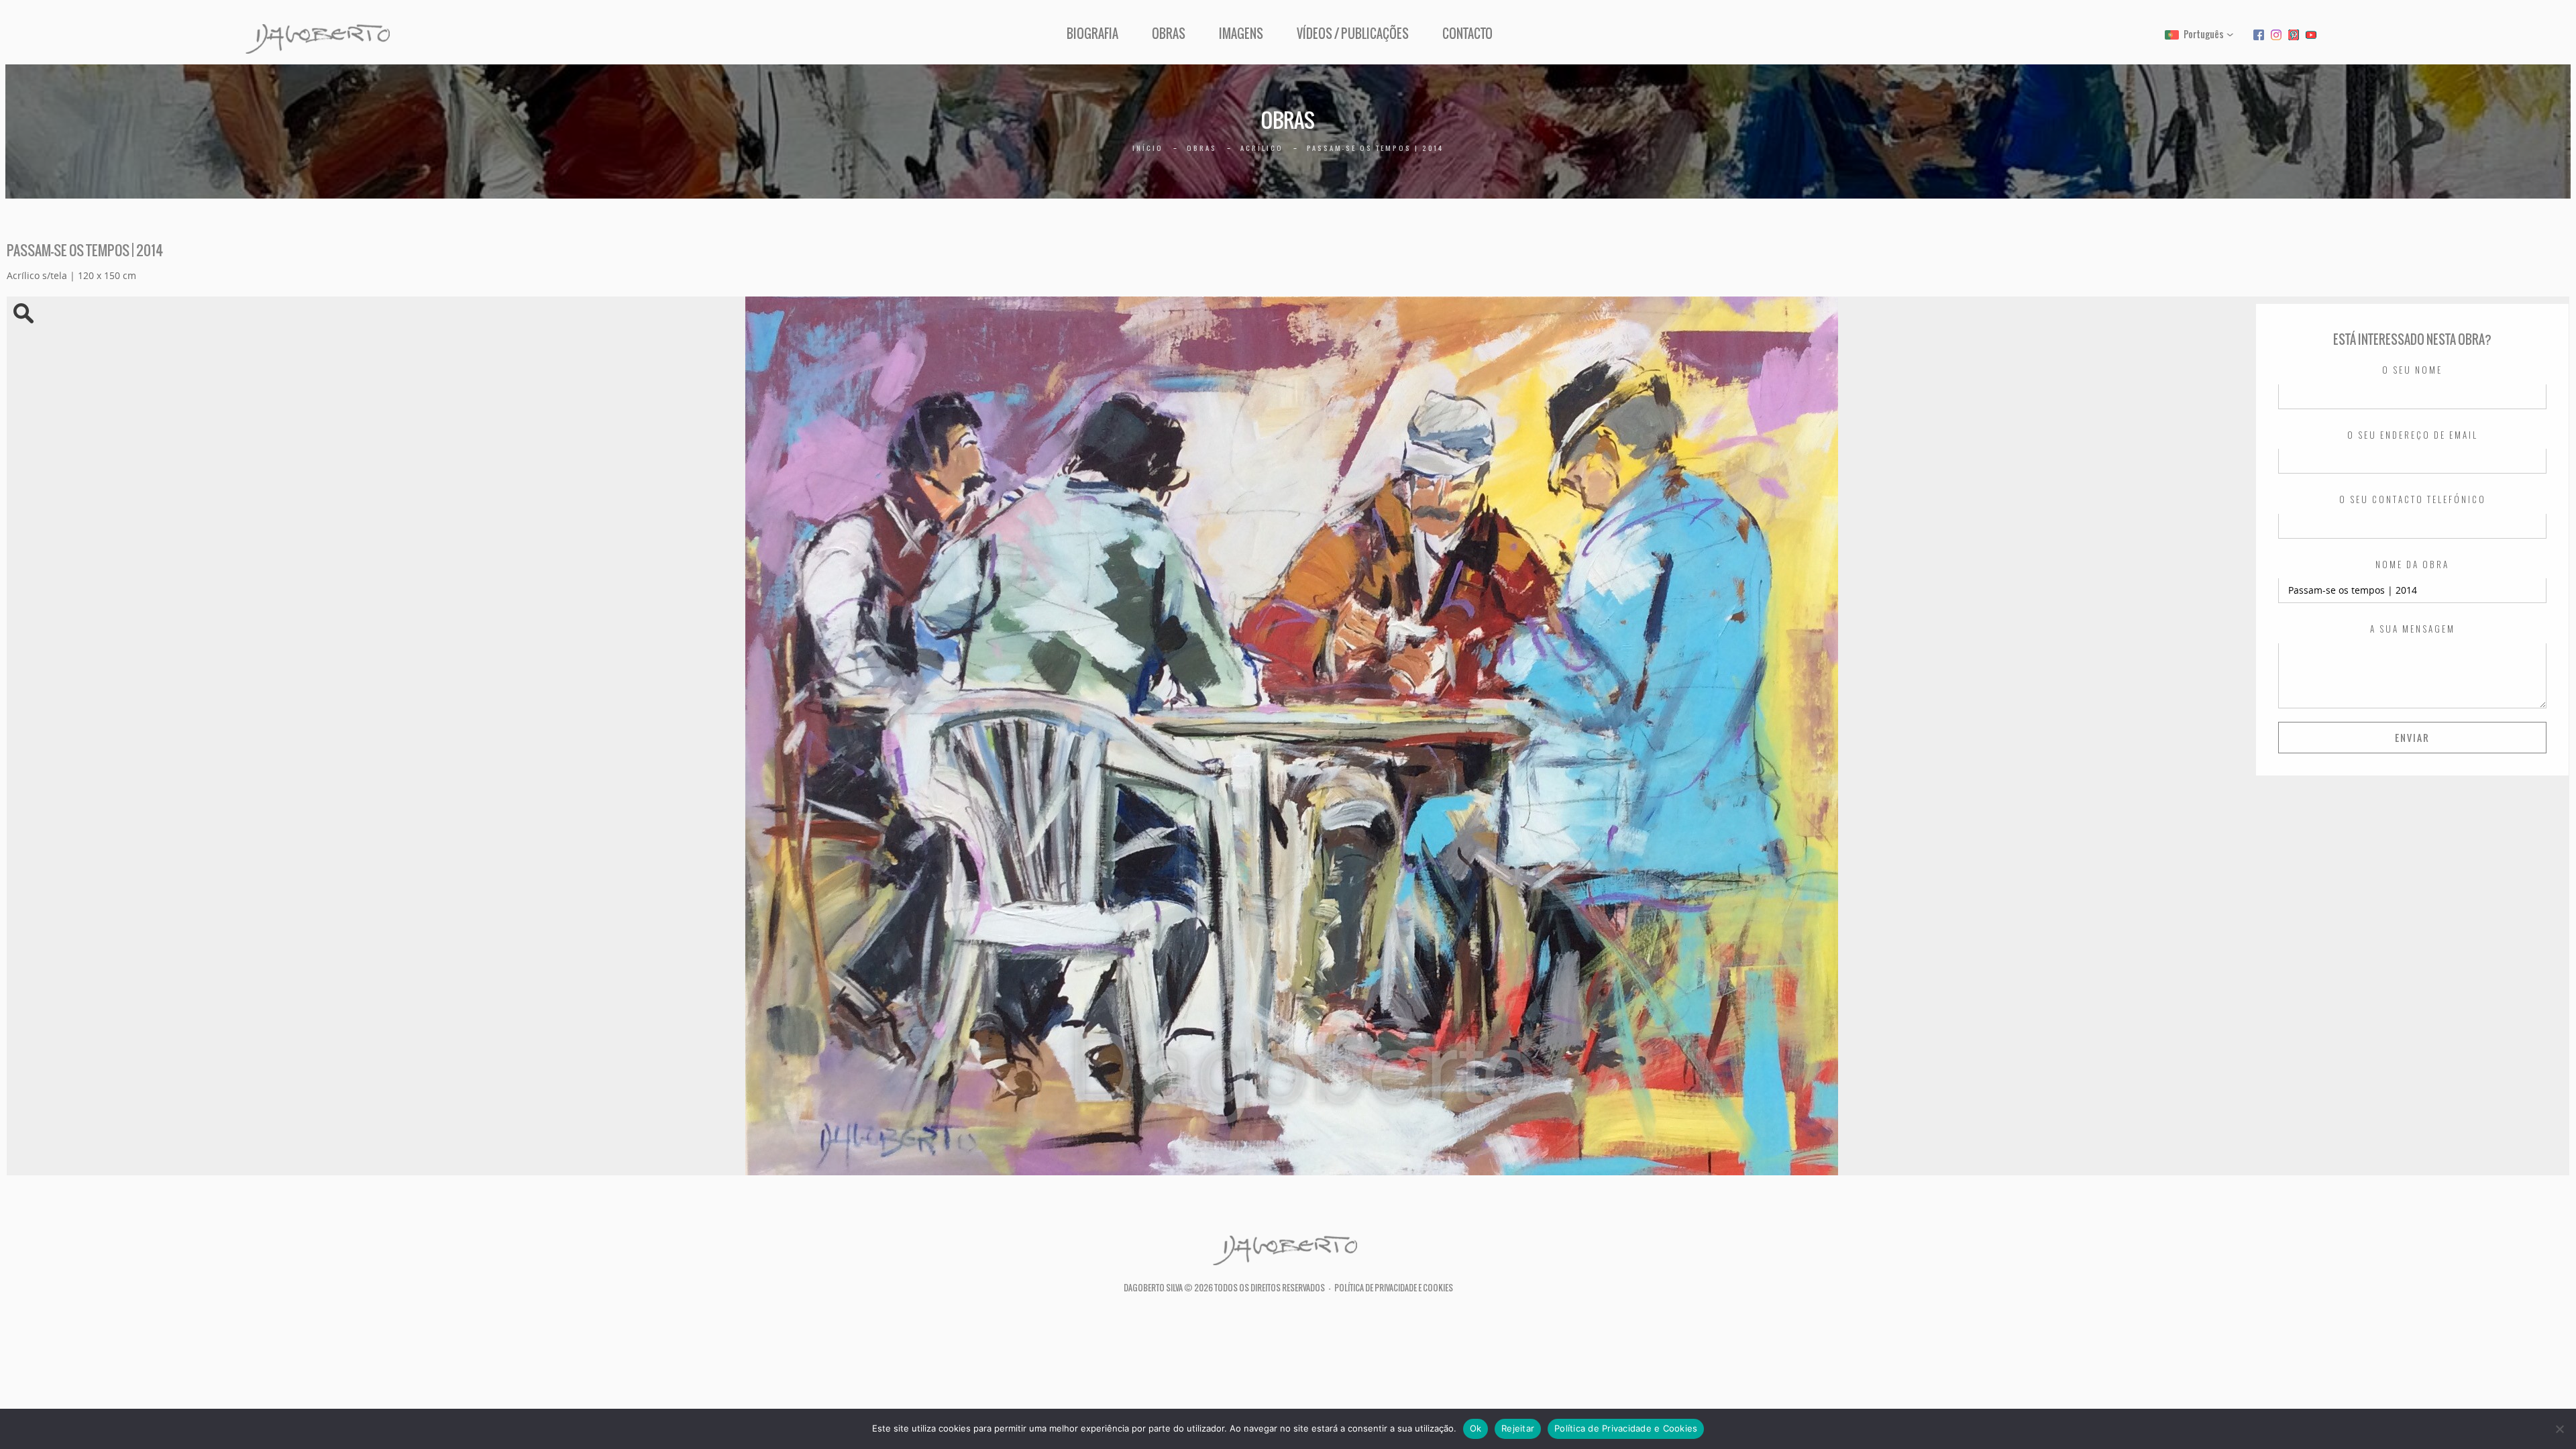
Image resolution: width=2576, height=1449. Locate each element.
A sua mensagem (2413, 629)
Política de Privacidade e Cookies (1394, 1288)
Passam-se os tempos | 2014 (1375, 148)
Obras (1169, 34)
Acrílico (1262, 148)
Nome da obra (2412, 565)
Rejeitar (1518, 1428)
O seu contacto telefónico (2413, 500)
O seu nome (2412, 370)
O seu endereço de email (2413, 435)
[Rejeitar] (2559, 1429)
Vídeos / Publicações (1353, 34)
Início (1148, 148)
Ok (1476, 1428)
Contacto (1467, 34)
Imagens (1241, 34)
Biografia (1092, 34)
